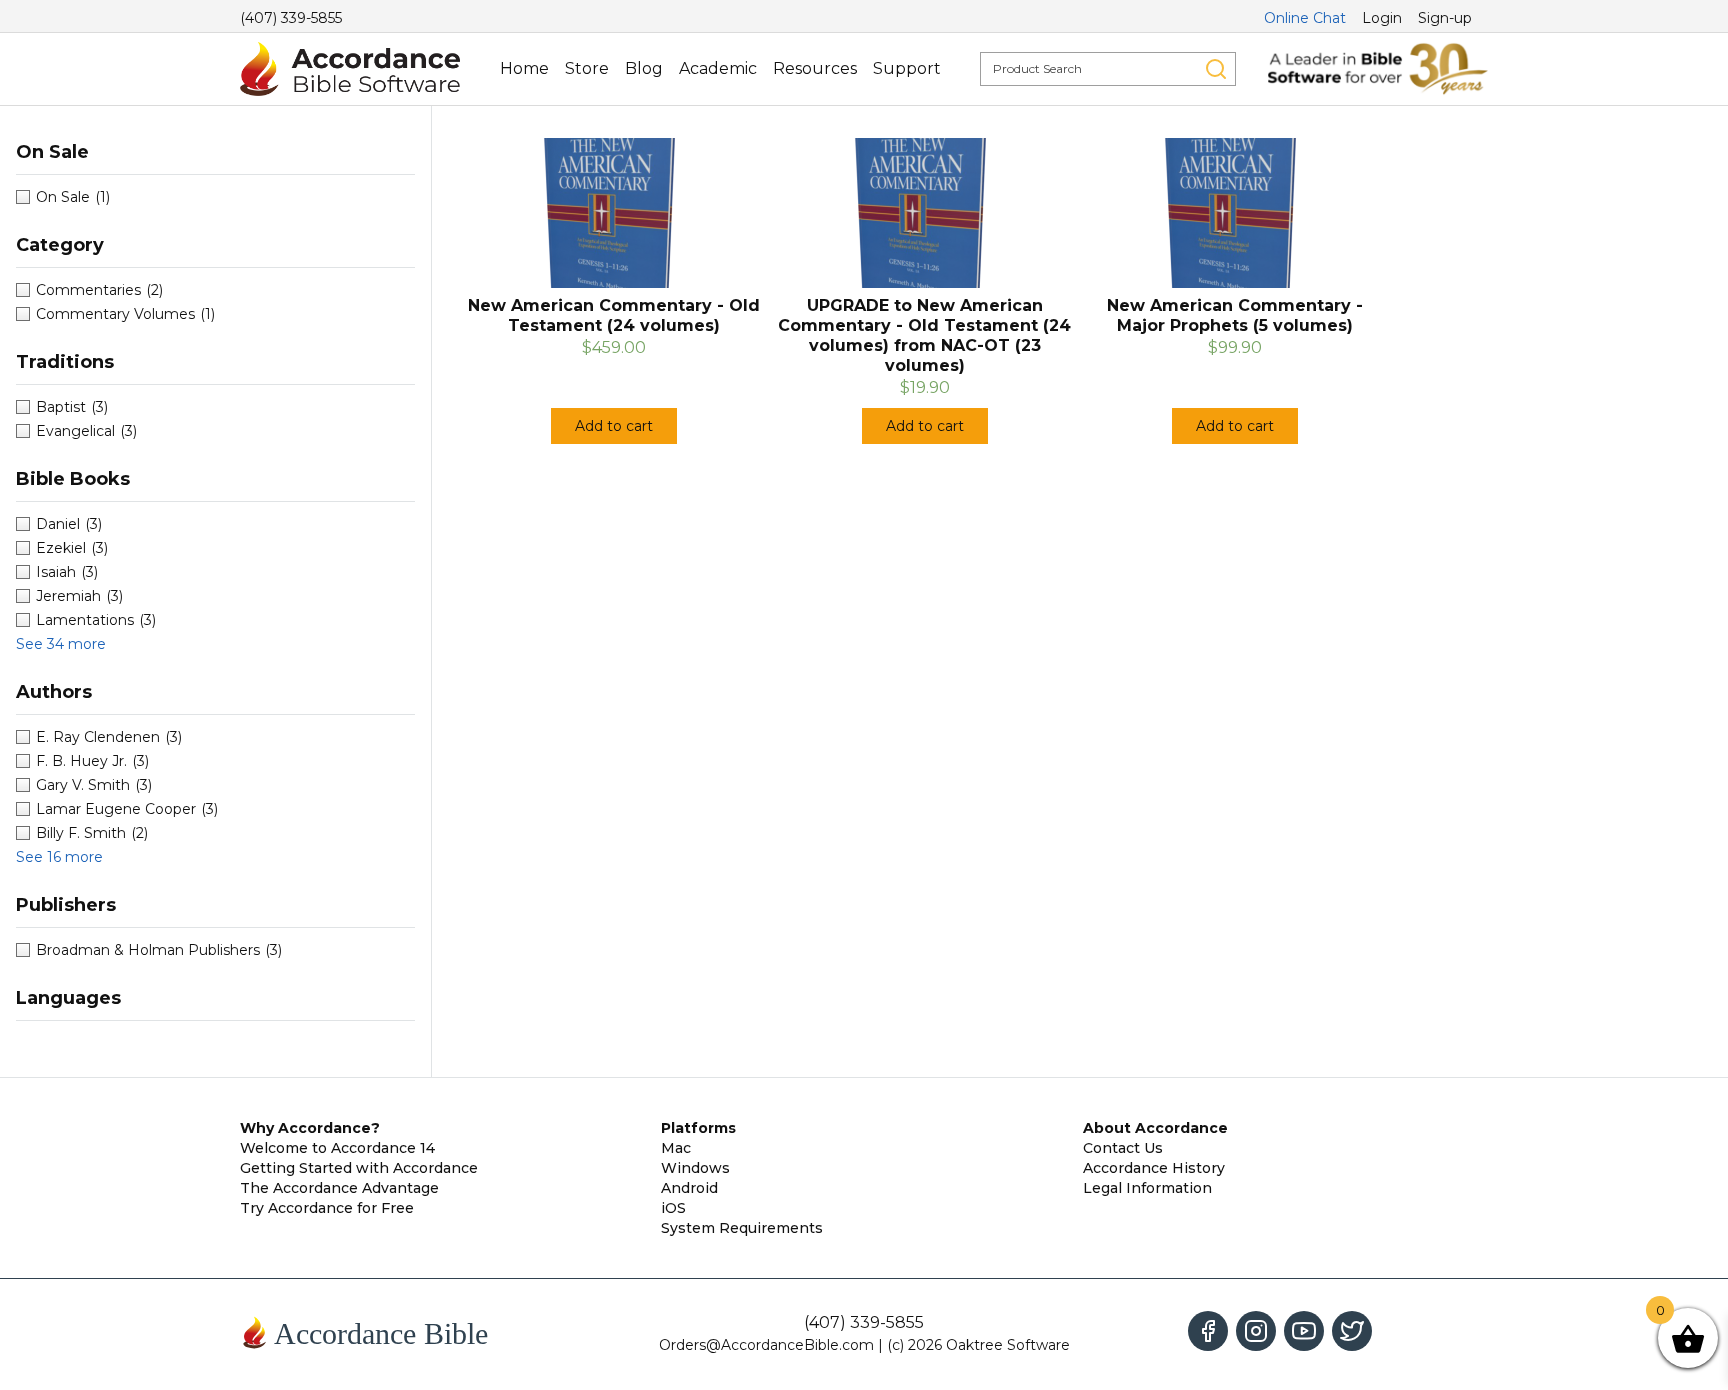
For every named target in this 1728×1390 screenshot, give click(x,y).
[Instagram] (1256, 1331)
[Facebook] (1208, 1331)
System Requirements (742, 1228)
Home (524, 68)
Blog (644, 68)
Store (587, 68)
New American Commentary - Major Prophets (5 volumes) (1235, 315)
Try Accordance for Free (327, 1208)
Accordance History (1154, 1168)
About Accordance (1155, 1128)
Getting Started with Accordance (359, 1168)
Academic (718, 68)
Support (907, 68)
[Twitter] (1352, 1331)
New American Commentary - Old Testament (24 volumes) (614, 315)
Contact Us (1123, 1148)
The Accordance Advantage (339, 1188)
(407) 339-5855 (291, 18)
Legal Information (1147, 1188)
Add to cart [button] (614, 426)
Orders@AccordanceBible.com (766, 1345)
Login (1382, 18)
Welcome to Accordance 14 (337, 1148)
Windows (695, 1168)
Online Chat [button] (1305, 18)
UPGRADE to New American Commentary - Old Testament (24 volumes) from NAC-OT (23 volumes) (924, 335)
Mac (676, 1148)
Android (689, 1188)
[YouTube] (1304, 1331)
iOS (673, 1208)
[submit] (1216, 69)
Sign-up (1445, 18)
